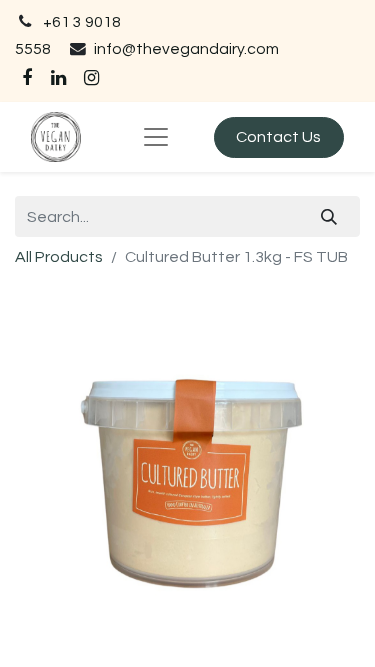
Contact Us (278, 137)
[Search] (329, 216)
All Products (59, 257)
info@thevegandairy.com (186, 49)
